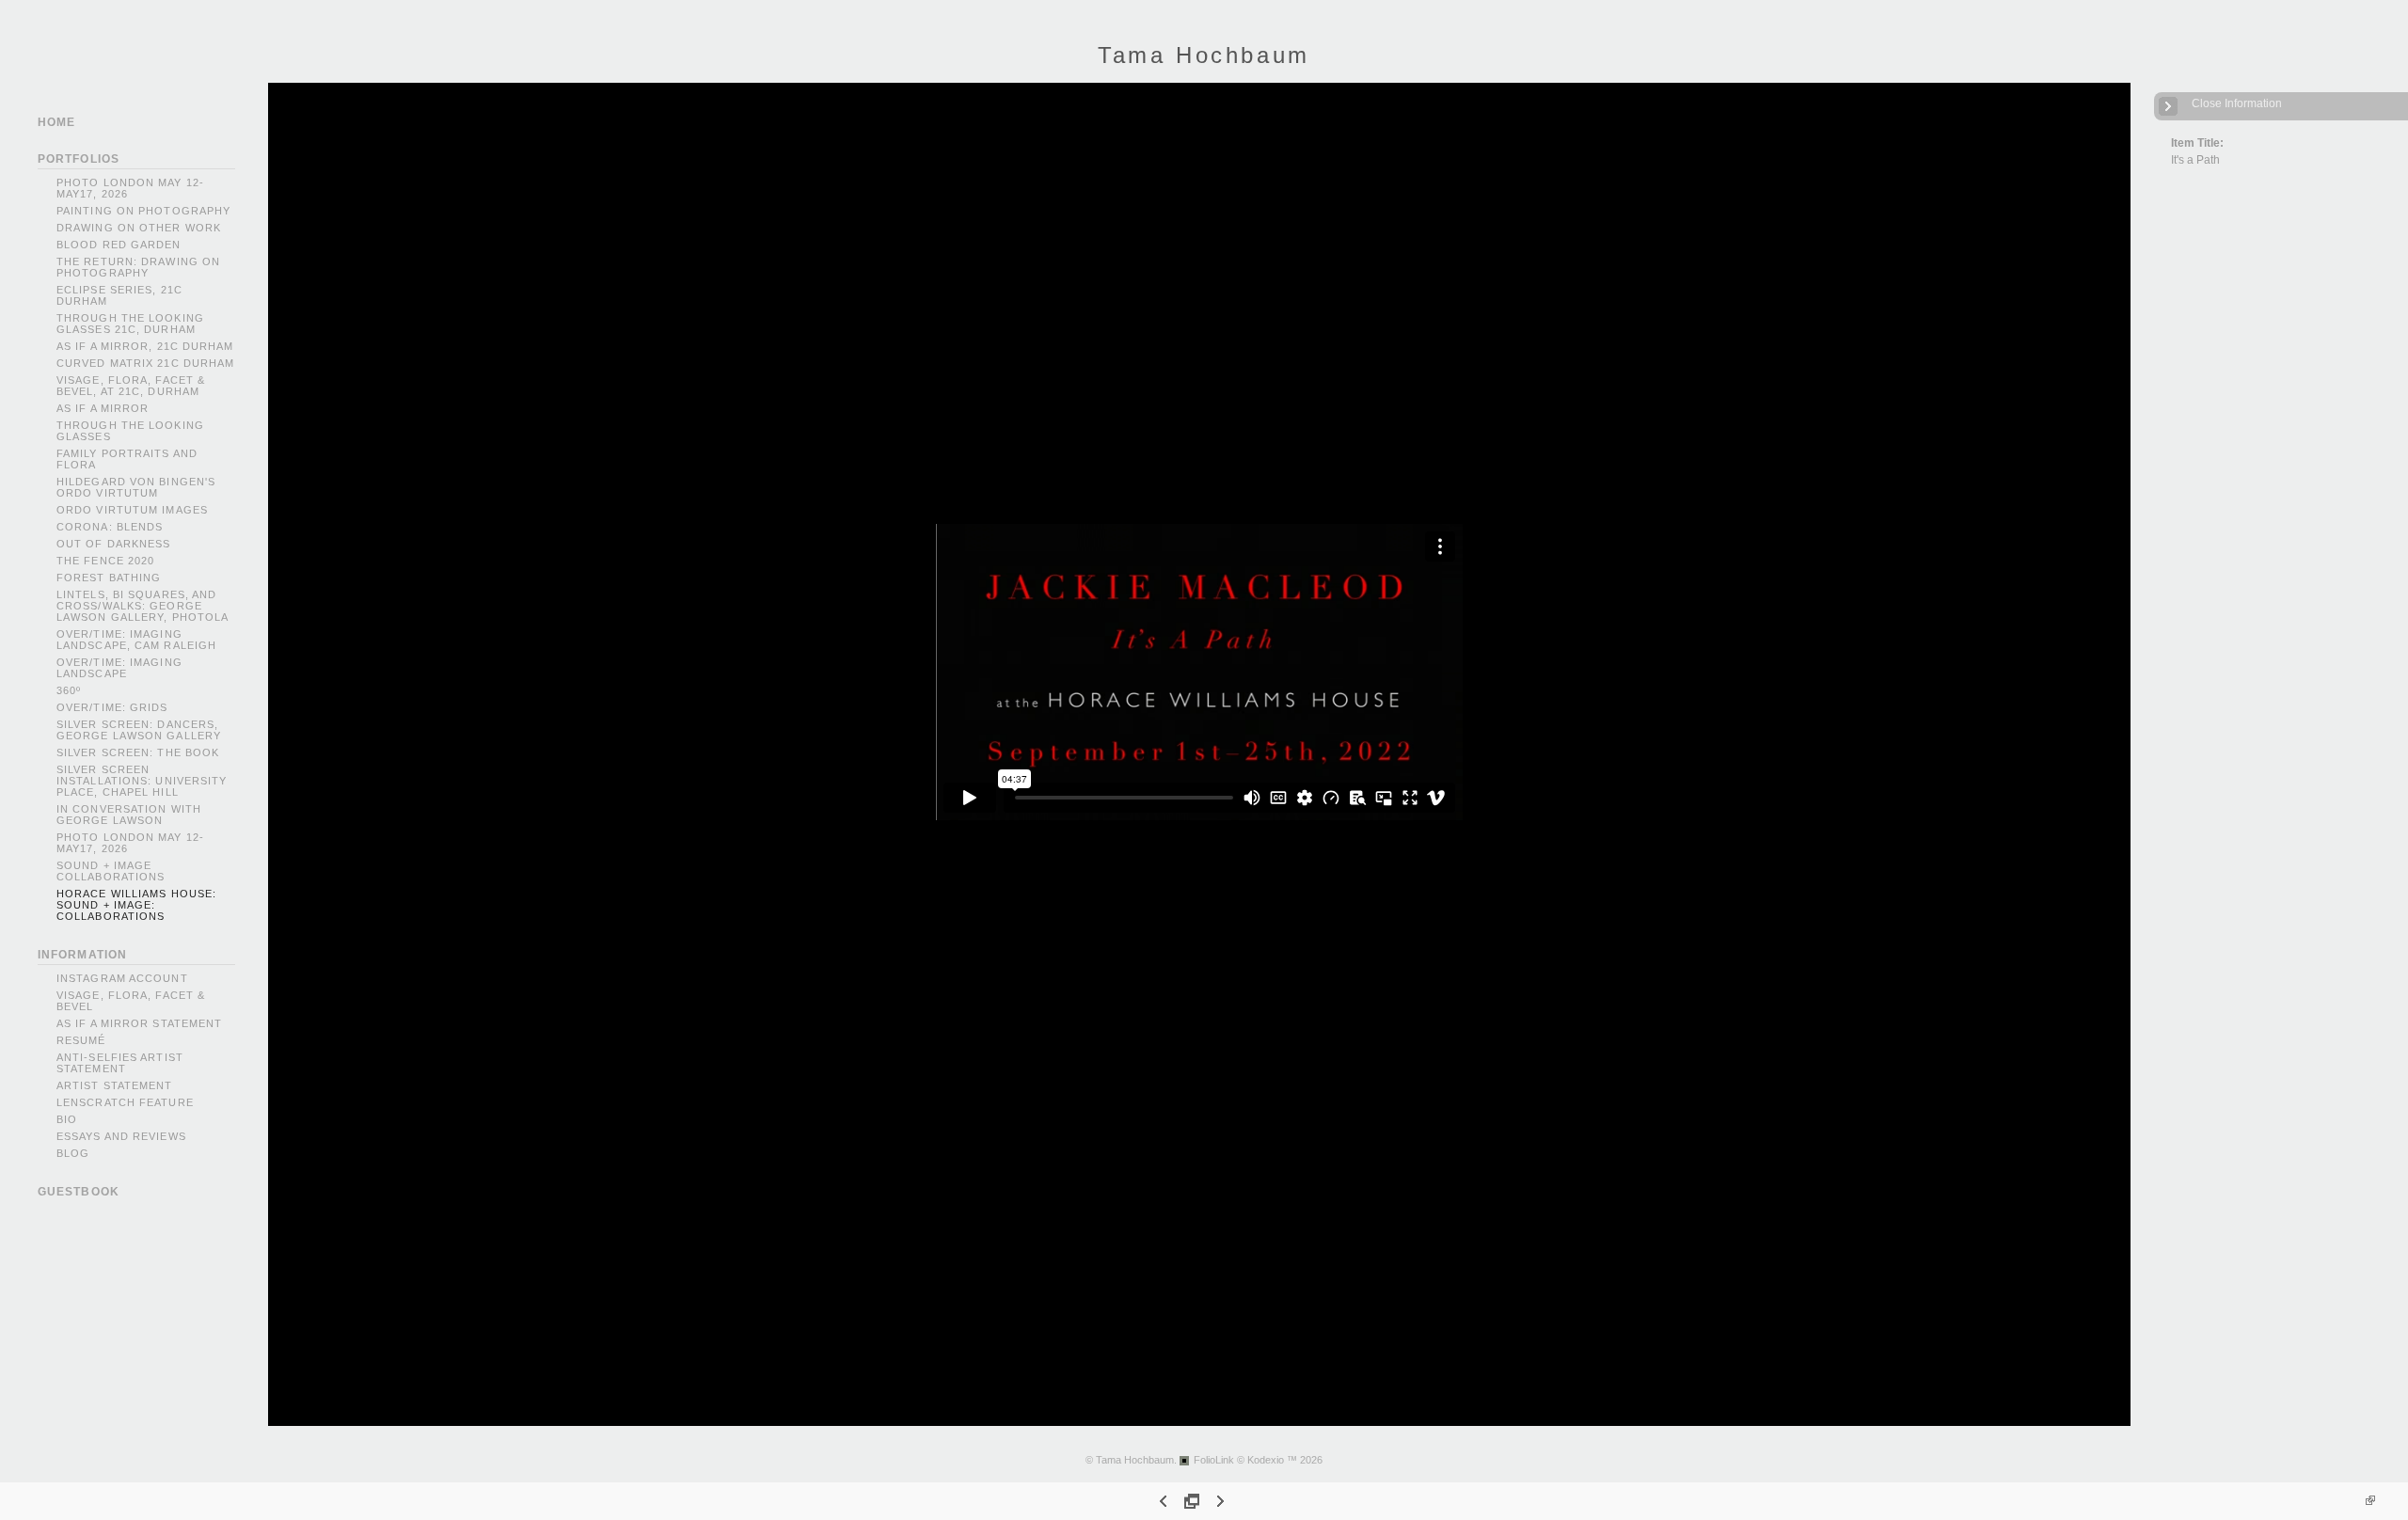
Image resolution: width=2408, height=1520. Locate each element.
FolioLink (1214, 1460)
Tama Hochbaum (1204, 55)
